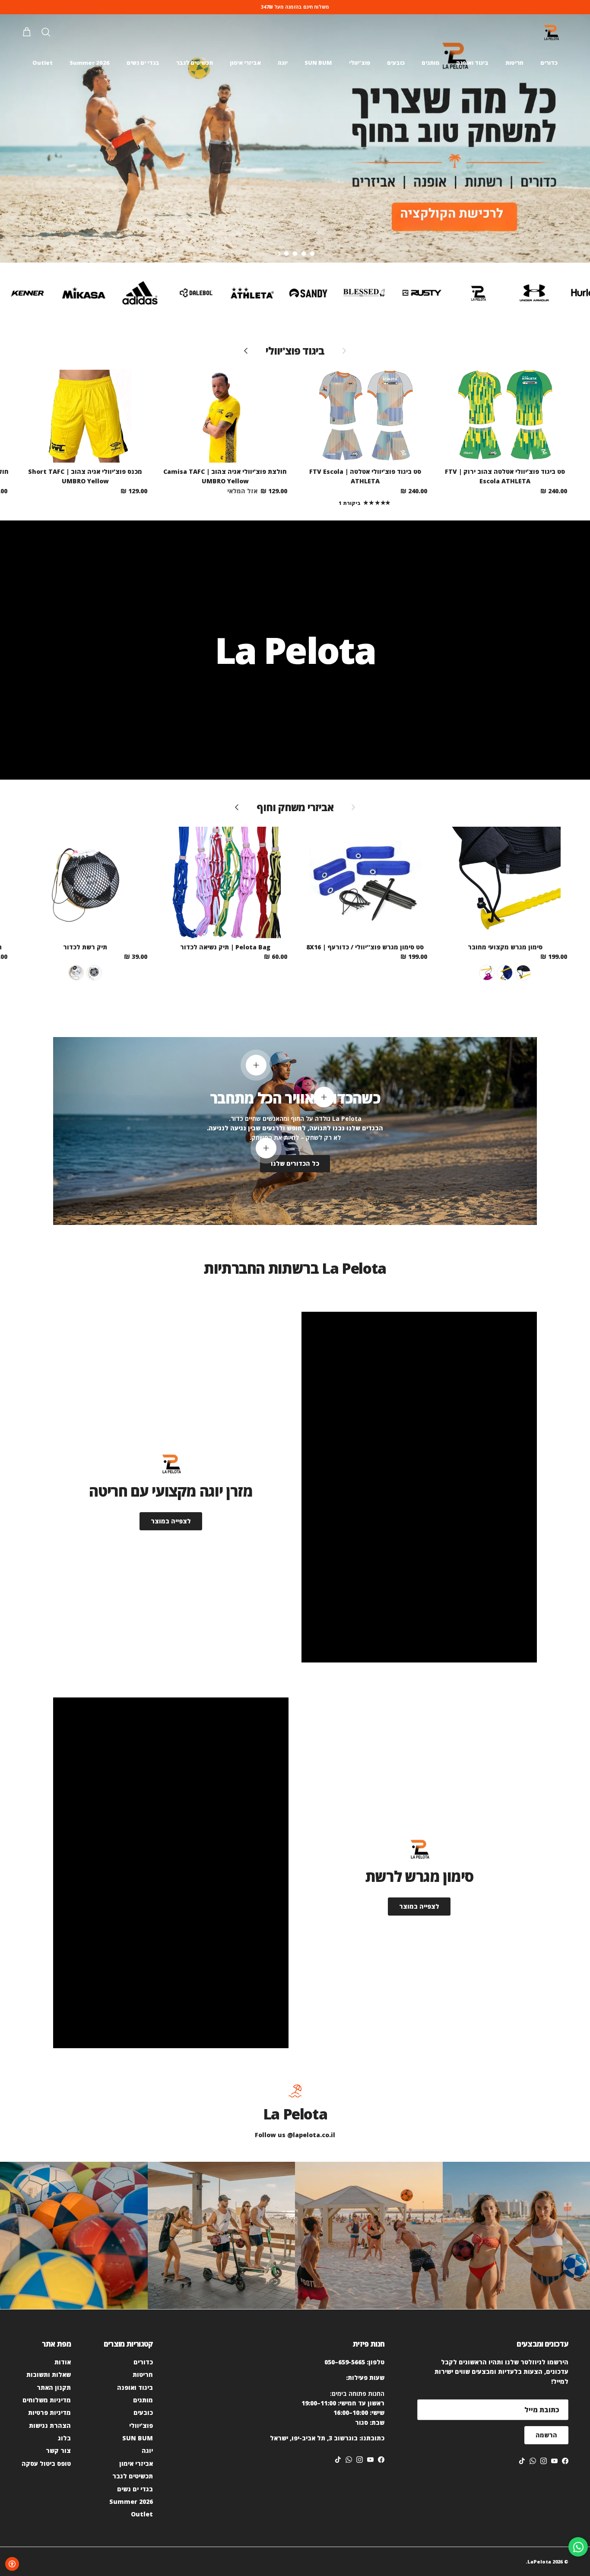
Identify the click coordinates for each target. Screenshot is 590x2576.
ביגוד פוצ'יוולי (295, 351)
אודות (63, 2362)
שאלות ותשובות (49, 2375)
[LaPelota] (551, 33)
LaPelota (539, 2562)
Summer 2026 (90, 63)
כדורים (549, 63)
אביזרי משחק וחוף (295, 807)
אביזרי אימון (245, 63)
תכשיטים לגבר (195, 63)
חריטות (514, 63)
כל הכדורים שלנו (295, 1163)
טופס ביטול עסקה (46, 2463)
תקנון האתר (54, 2387)
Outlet (43, 63)
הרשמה (546, 2435)
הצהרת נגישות (50, 2425)
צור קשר (58, 2451)
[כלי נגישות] (12, 2564)
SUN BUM (318, 63)
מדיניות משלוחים (47, 2400)
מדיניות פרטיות (49, 2413)
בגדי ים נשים (143, 63)
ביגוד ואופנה (472, 63)
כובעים (396, 63)
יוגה (283, 63)
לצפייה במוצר (171, 1521)
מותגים (430, 63)
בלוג (64, 2438)
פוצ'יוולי (360, 63)
